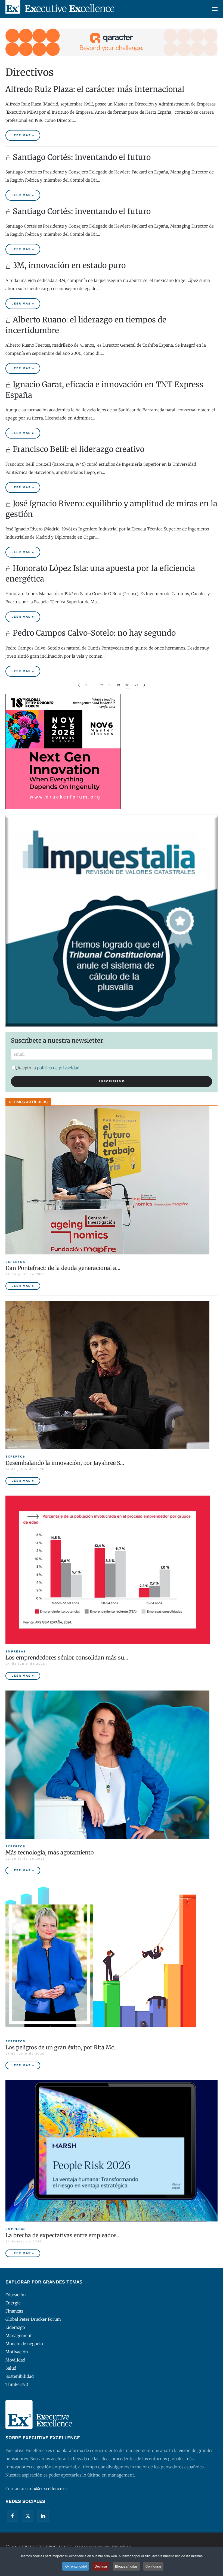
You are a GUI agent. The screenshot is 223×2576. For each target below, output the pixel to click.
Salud (11, 2368)
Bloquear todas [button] (126, 2566)
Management (19, 2336)
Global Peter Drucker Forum (33, 2319)
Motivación (17, 2352)
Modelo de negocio (24, 2344)
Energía (13, 2303)
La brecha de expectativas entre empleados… (63, 2235)
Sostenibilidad (20, 2376)
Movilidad (15, 2360)
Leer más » (23, 135)
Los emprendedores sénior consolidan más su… (67, 1657)
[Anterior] (79, 685)
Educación (16, 2295)
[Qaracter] (112, 42)
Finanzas (14, 2311)
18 (110, 685)
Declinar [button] (101, 2566)
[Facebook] (13, 2516)
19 (118, 685)
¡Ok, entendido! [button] (76, 2566)
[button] (215, 9)
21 (136, 685)
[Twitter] (28, 2516)
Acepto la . (49, 1068)
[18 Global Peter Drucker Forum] (63, 751)
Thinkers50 (17, 2384)
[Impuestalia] (112, 920)
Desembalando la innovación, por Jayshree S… (65, 1463)
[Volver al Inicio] (60, 9)
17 (101, 685)
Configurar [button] (153, 2566)
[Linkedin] (43, 2516)
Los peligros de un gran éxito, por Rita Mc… (62, 2047)
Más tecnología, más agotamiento (50, 1852)
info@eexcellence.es (47, 2489)
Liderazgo (15, 2327)
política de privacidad (58, 1068)
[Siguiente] (144, 685)
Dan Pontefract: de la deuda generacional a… (63, 1268)
